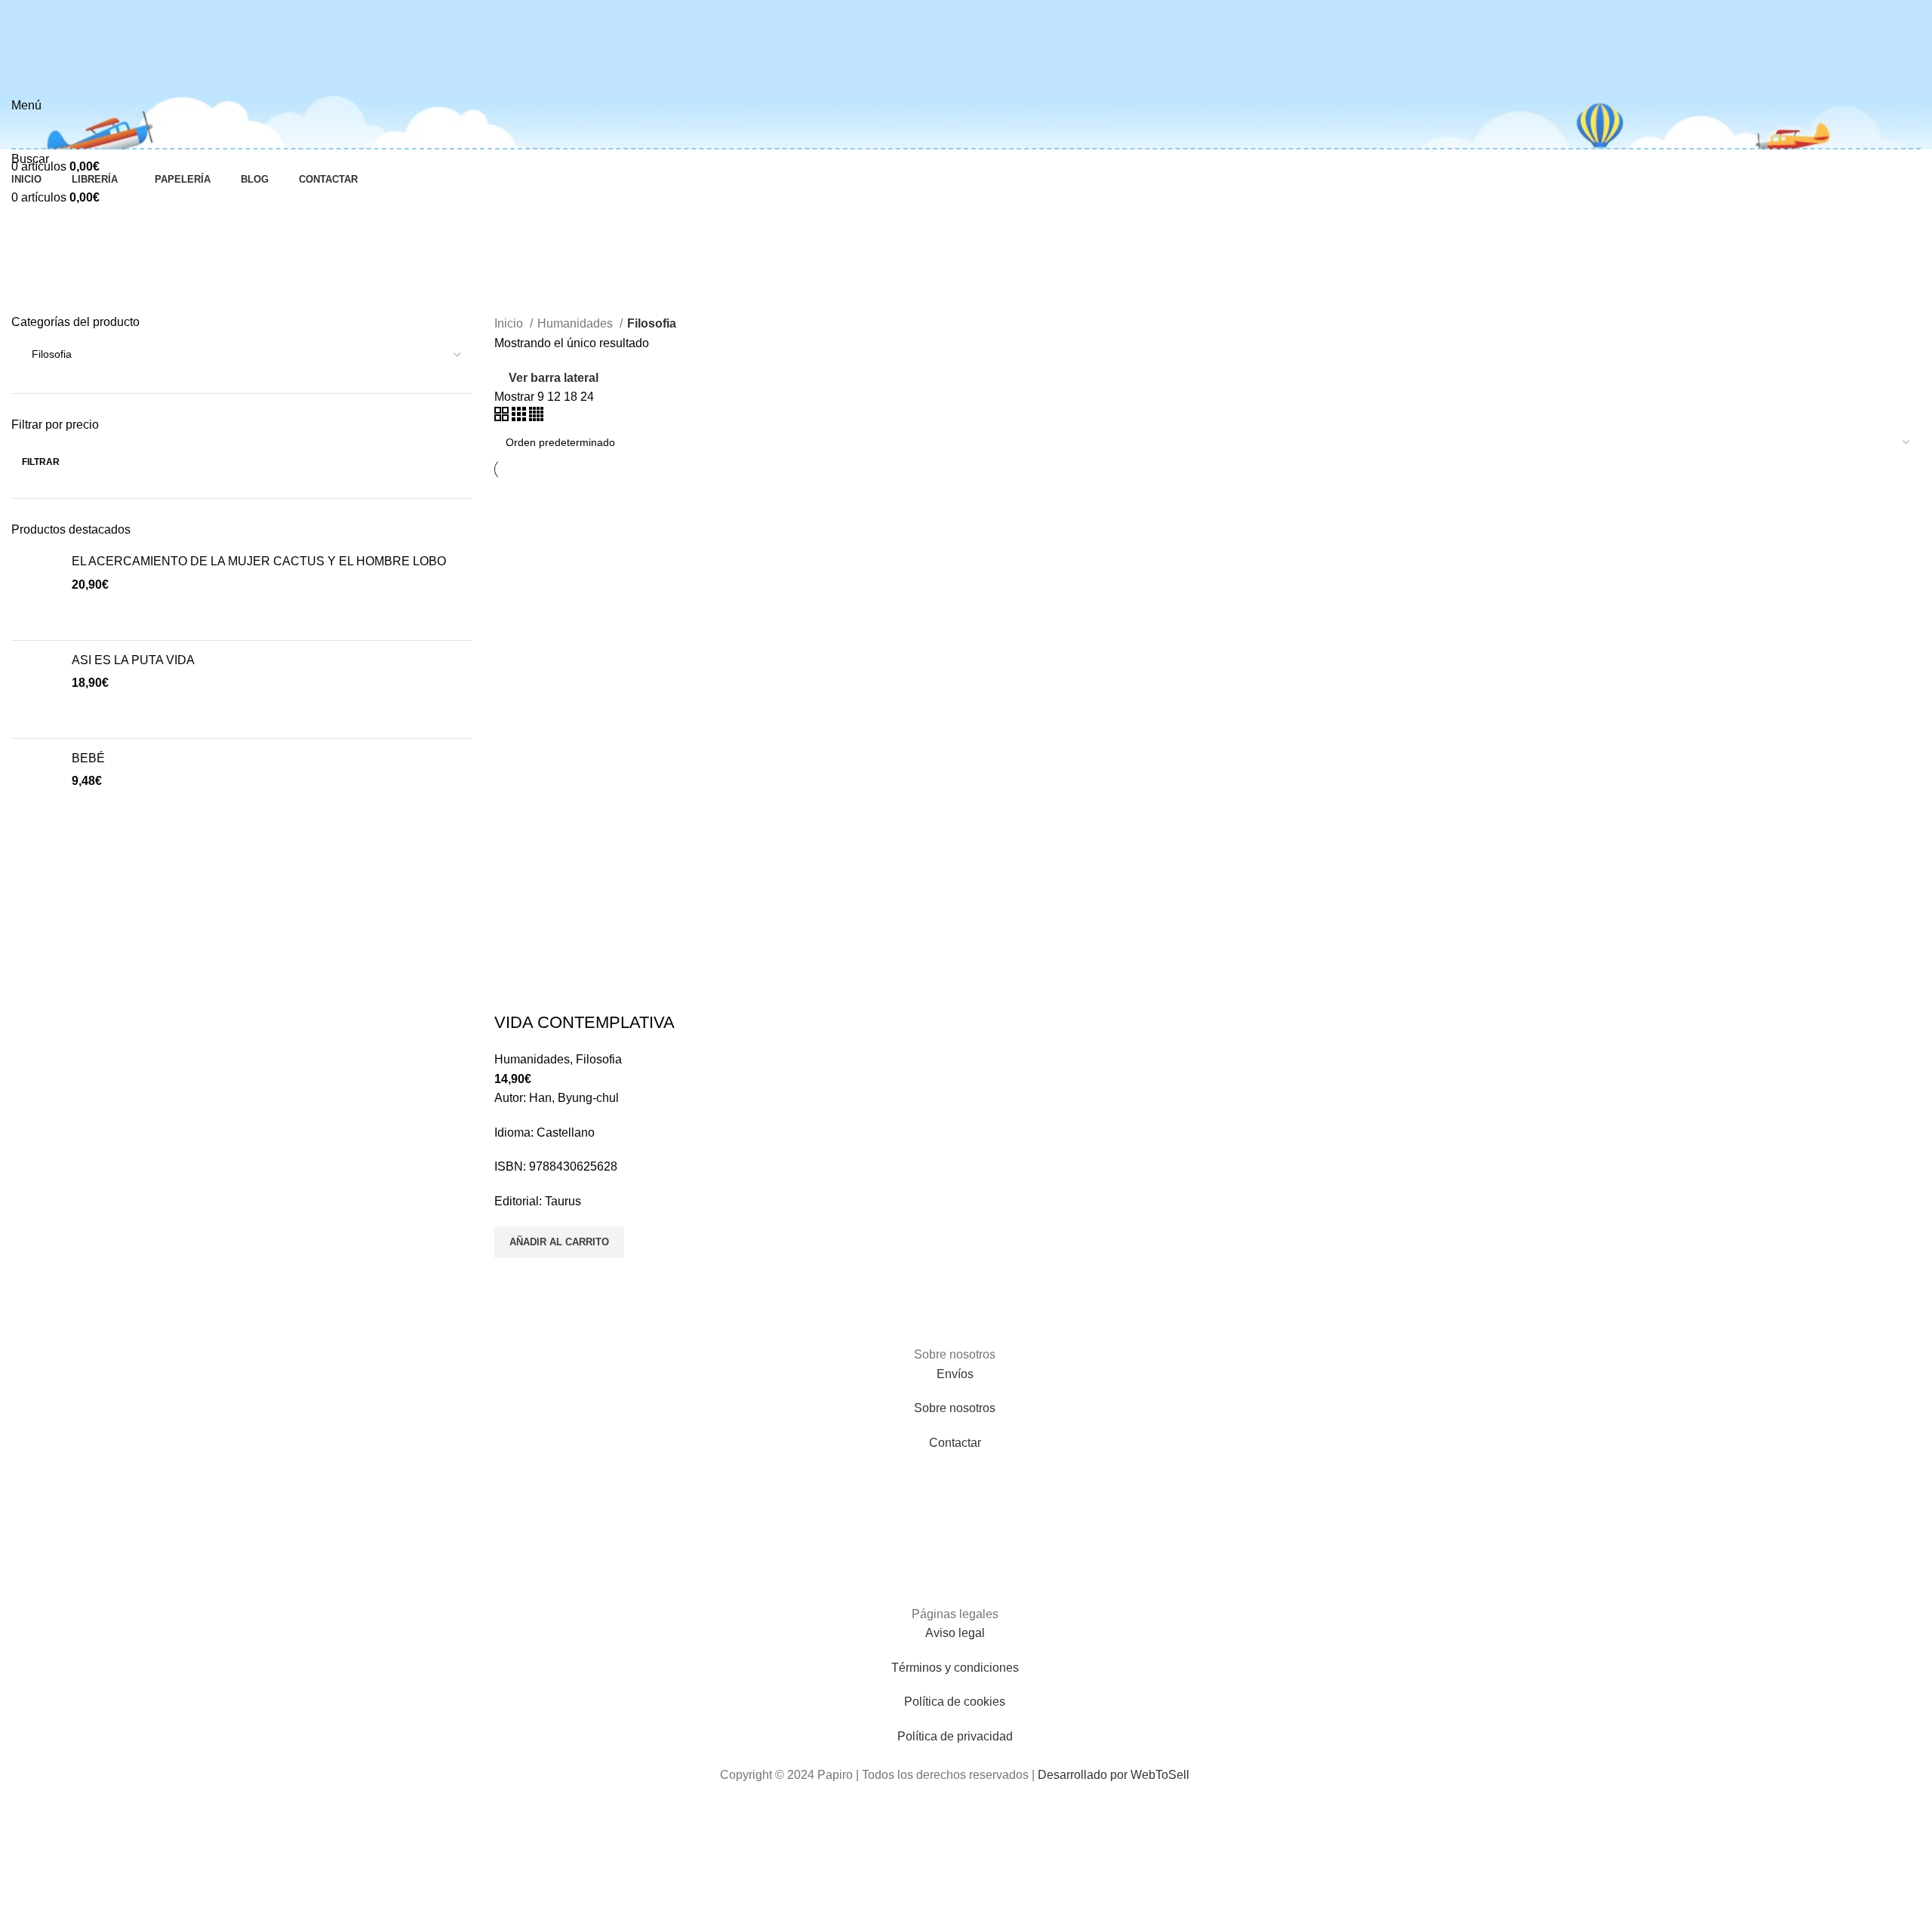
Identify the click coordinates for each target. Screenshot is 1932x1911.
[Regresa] (30, 251)
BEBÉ (88, 758)
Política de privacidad (955, 1736)
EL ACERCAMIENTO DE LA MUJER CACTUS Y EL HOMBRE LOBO (259, 561)
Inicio (510, 323)
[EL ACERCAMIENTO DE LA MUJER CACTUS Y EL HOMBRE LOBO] (36, 591)
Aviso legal (955, 1633)
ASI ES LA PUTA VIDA (133, 660)
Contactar (955, 1443)
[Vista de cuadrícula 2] (503, 417)
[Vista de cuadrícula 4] (536, 417)
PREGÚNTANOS (57, 310)
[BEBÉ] (36, 775)
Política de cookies (955, 1702)
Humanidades (577, 323)
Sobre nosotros (955, 1408)
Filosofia (599, 1059)
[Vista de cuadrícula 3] (520, 417)
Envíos (955, 1374)
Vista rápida (513, 1277)
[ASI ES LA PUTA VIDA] (36, 689)
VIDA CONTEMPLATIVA (585, 1022)
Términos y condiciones (955, 1668)
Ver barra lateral (554, 378)
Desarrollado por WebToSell (1114, 1775)
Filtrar (41, 462)
